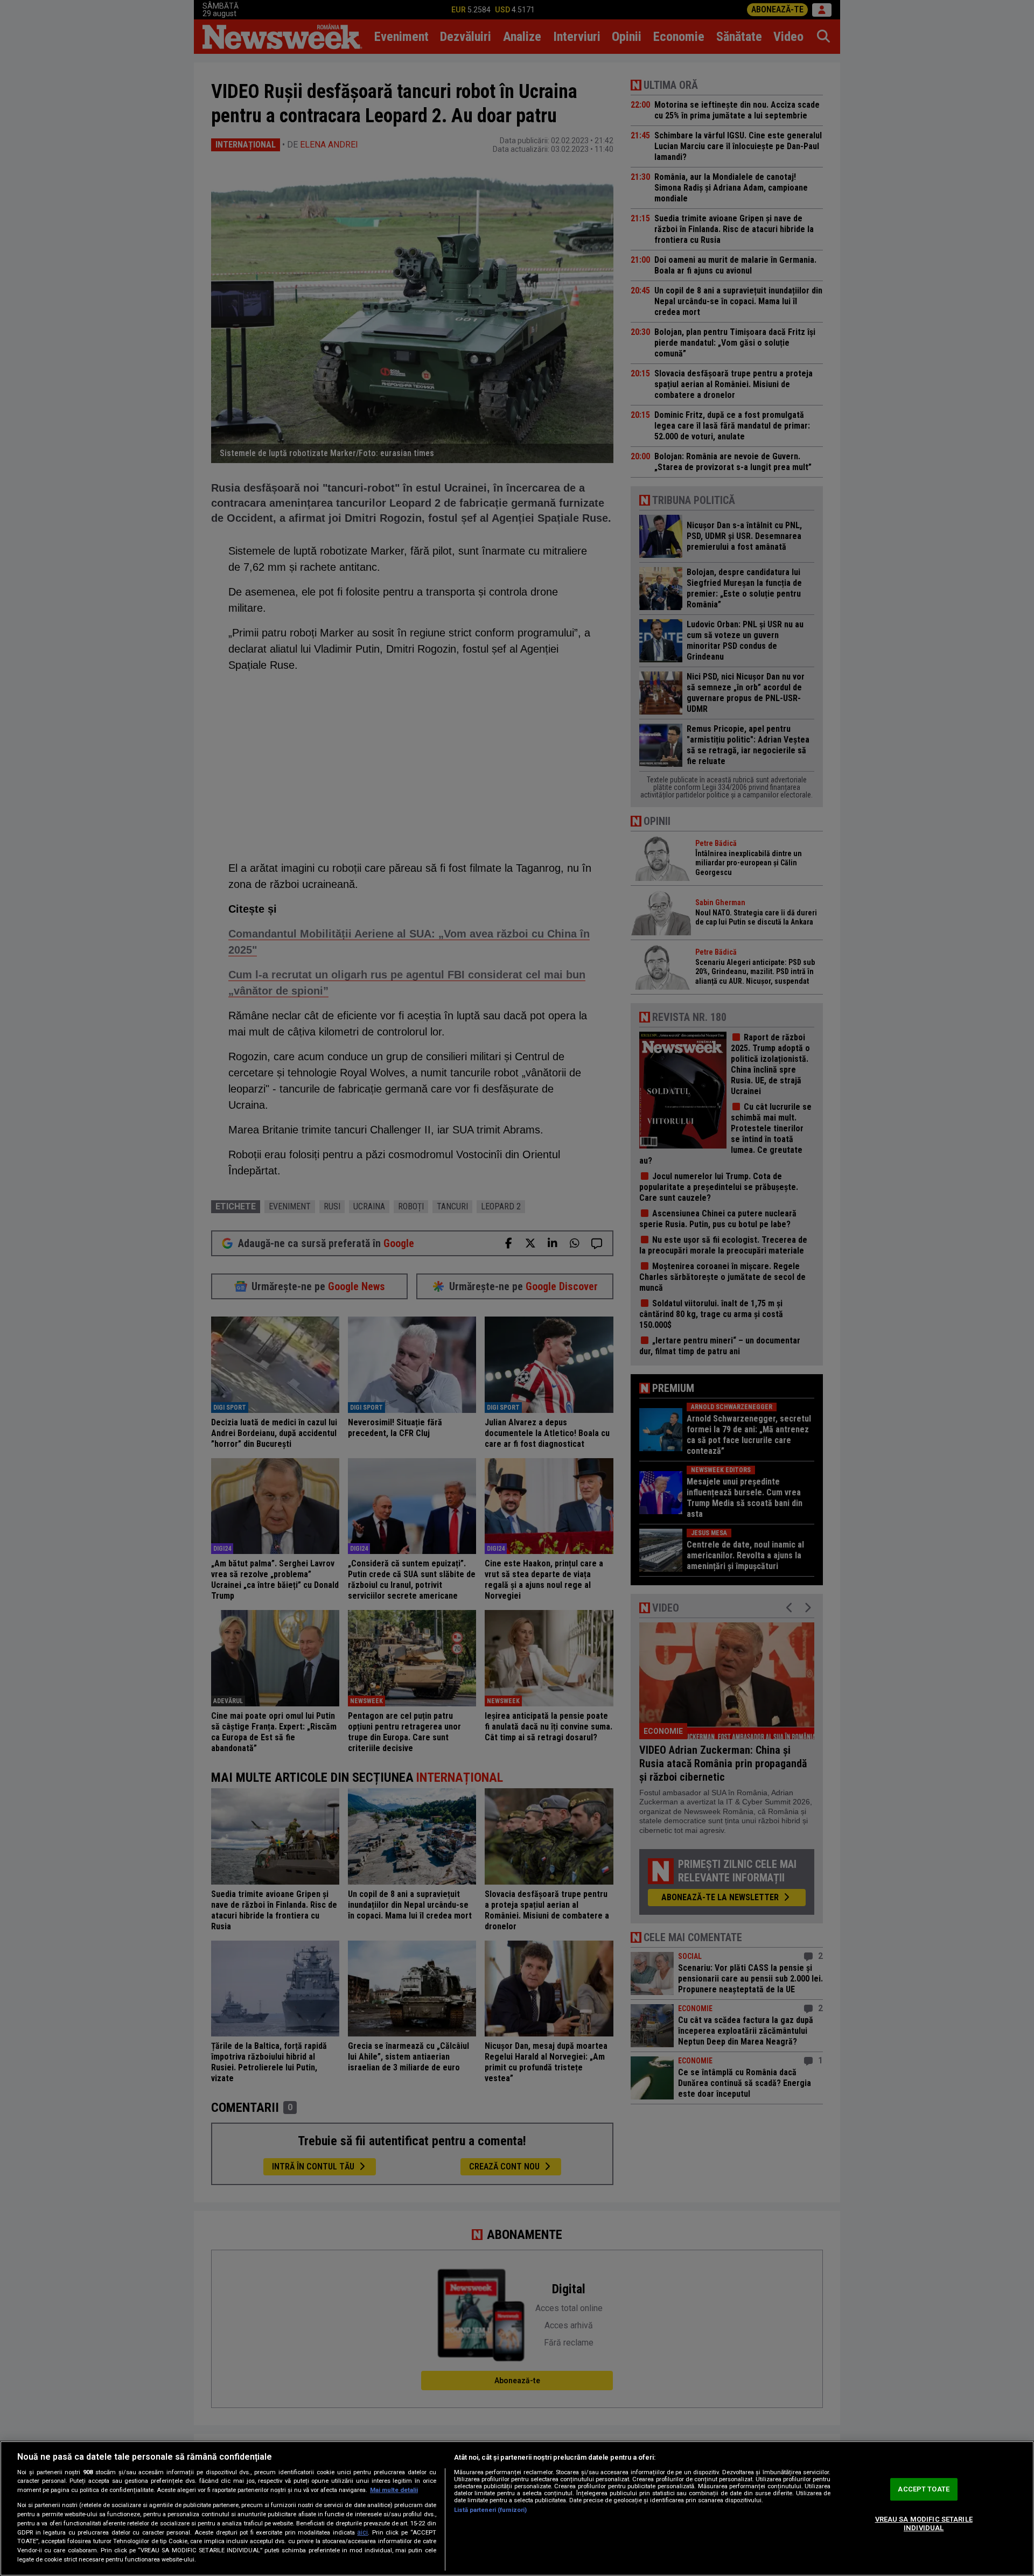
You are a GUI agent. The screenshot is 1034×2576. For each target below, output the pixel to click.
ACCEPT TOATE (924, 2490)
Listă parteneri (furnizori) (490, 2510)
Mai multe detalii (394, 2490)
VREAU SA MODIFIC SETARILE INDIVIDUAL (924, 2523)
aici (362, 2532)
